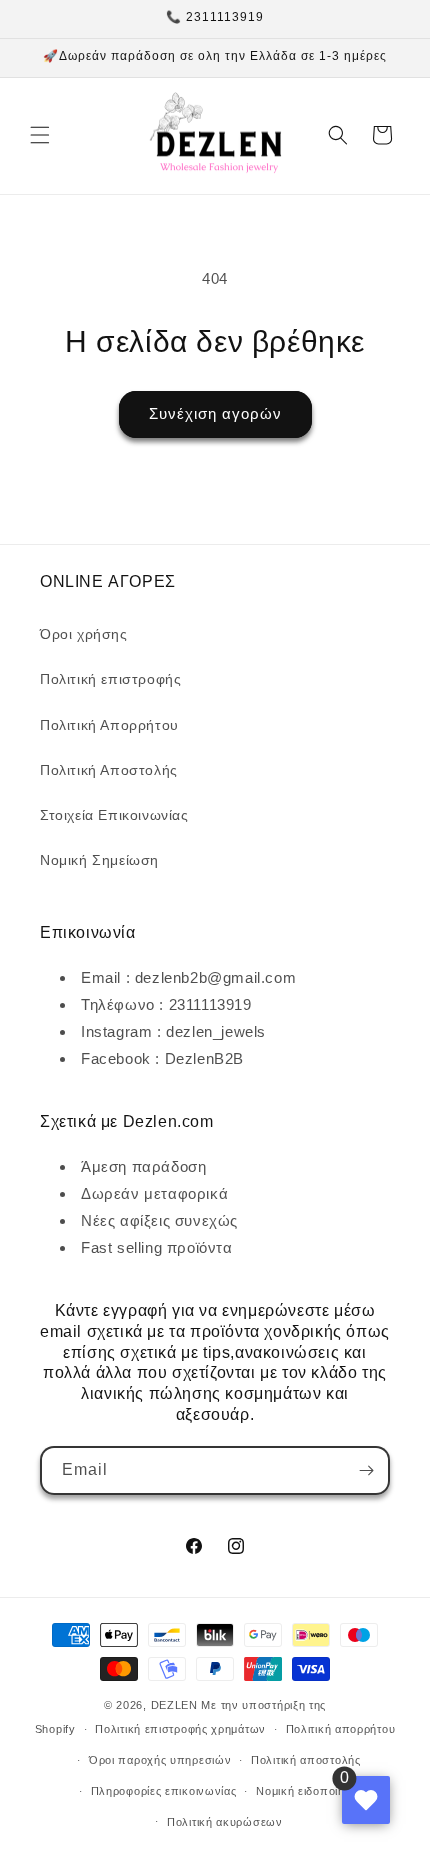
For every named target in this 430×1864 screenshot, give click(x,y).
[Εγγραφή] (366, 1470)
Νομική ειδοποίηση (307, 1791)
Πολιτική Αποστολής (109, 770)
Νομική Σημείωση (99, 860)
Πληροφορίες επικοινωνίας (164, 1791)
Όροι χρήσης (84, 634)
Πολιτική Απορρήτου (109, 725)
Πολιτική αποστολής (306, 1760)
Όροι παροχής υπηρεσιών (160, 1760)
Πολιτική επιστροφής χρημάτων (180, 1729)
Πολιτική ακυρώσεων (225, 1822)
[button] (40, 135)
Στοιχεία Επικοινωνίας (114, 815)
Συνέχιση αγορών (215, 413)
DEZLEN (174, 1705)
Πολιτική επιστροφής (110, 679)
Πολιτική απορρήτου (341, 1729)
